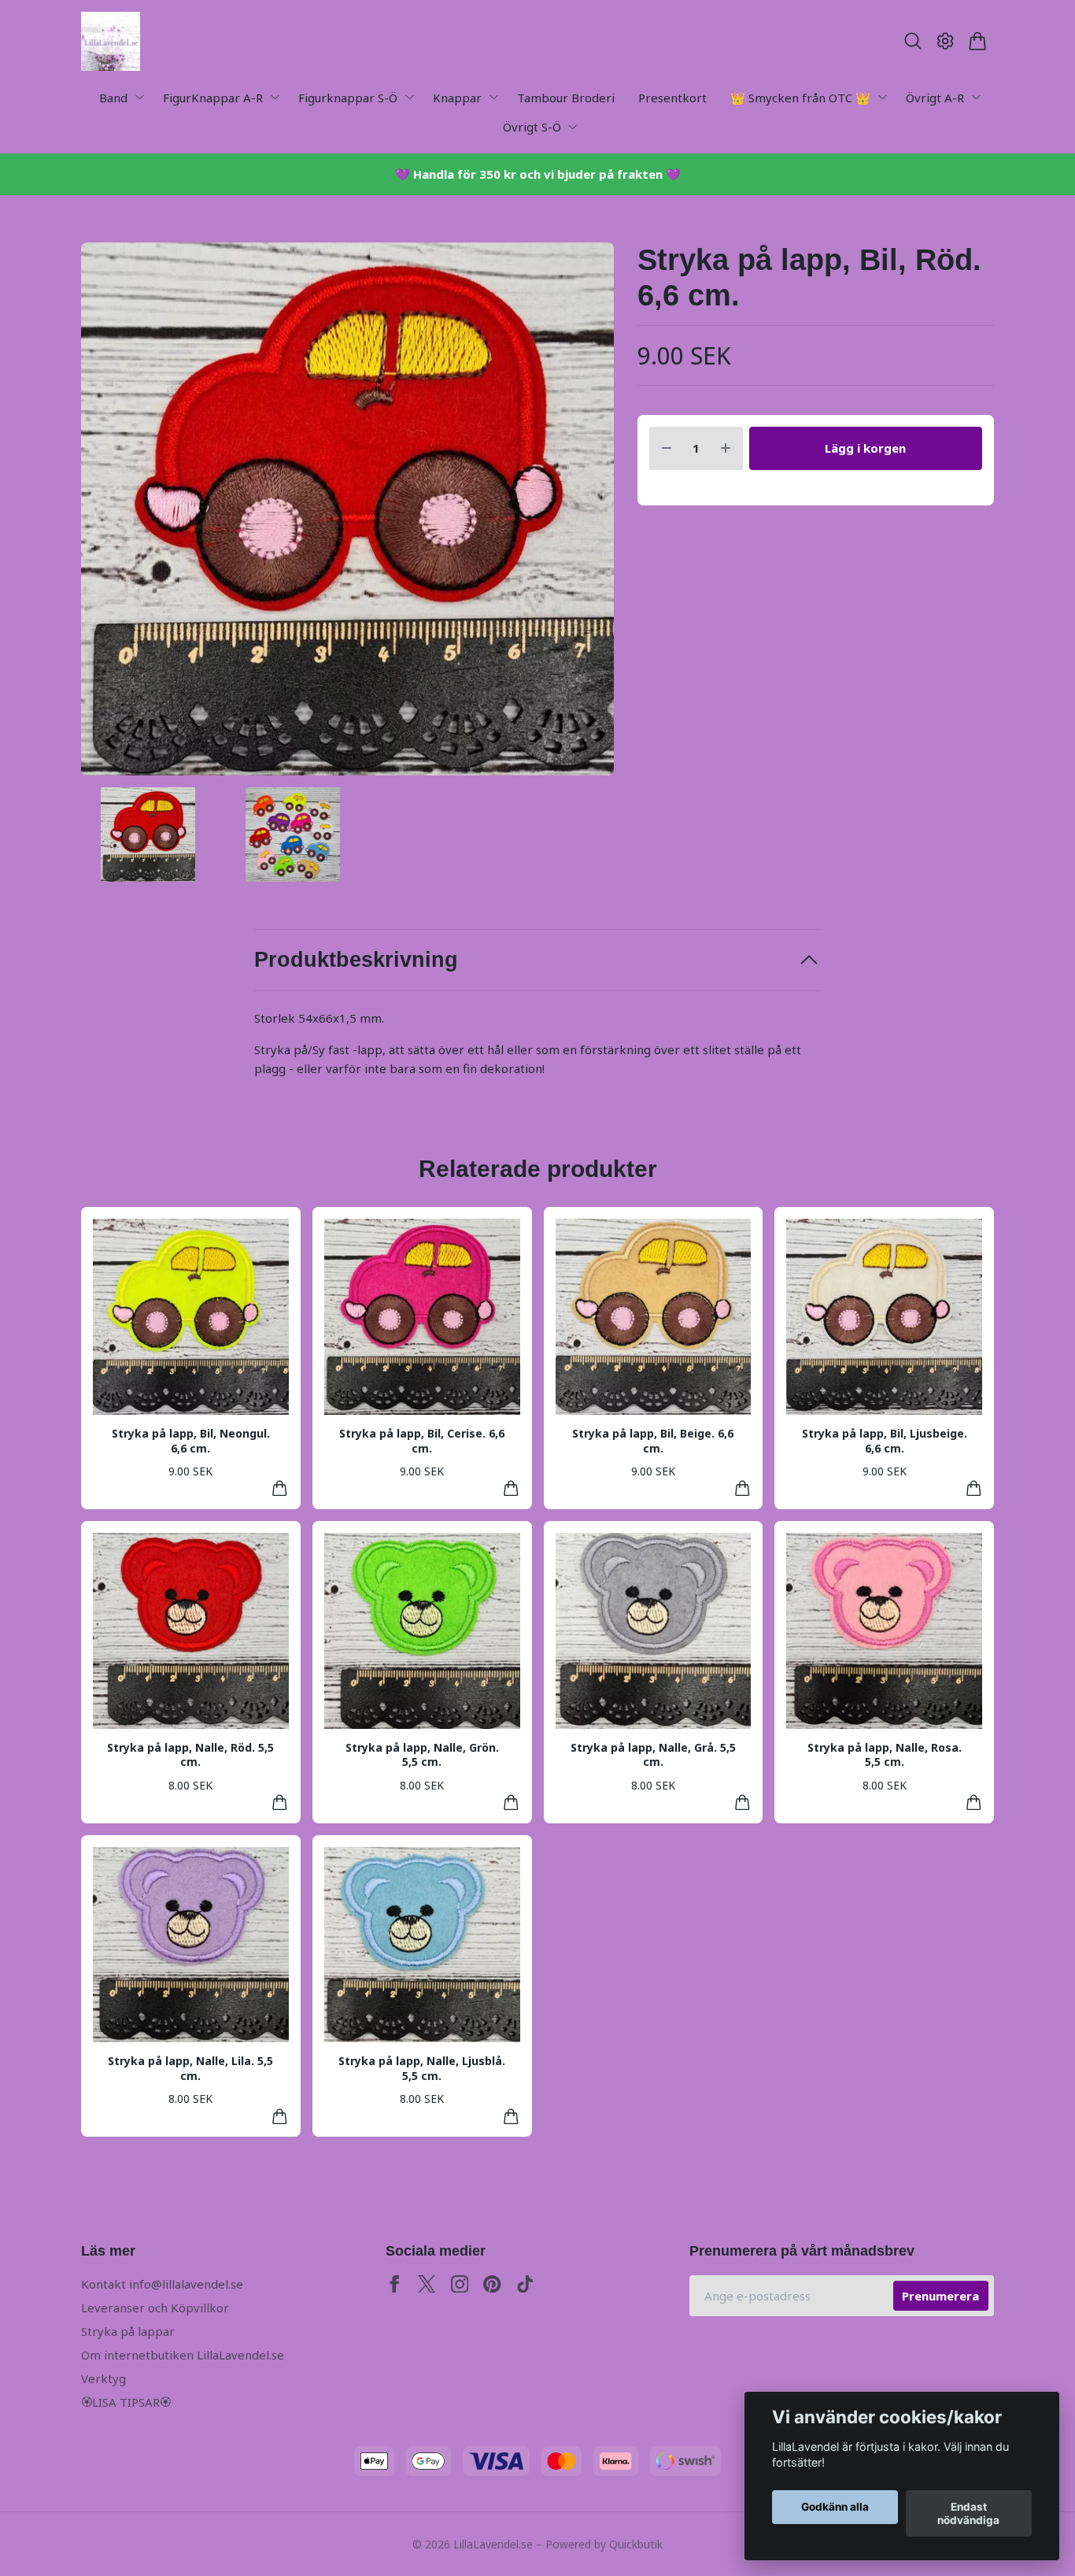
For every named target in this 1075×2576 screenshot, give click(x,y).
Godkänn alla (835, 2508)
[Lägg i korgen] (280, 1488)
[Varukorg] (978, 41)
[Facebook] (395, 2284)
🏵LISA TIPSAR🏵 (126, 2402)
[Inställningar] (946, 41)
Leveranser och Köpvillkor (155, 2308)
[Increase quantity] (726, 448)
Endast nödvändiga (968, 2514)
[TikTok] (525, 2284)
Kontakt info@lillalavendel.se (162, 2284)
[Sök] (912, 41)
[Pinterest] (492, 2284)
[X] (427, 2284)
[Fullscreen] (347, 509)
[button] (588, 514)
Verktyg (103, 2378)
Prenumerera (940, 2296)
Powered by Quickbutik (604, 2544)
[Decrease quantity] (667, 448)
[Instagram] (460, 2284)
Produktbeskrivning (356, 960)
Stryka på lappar (128, 2331)
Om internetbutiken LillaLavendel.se (183, 2355)
